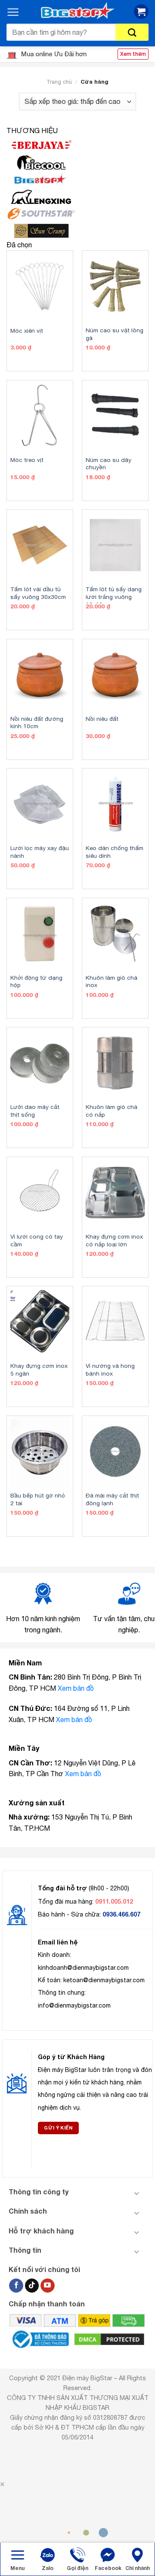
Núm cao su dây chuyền (108, 464)
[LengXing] (77, 197)
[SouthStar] (77, 214)
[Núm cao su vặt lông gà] (115, 286)
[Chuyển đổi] (137, 2193)
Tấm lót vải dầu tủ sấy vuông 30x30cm (38, 593)
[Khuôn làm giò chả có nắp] (115, 1063)
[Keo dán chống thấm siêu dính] (115, 804)
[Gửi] (132, 32)
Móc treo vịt (27, 460)
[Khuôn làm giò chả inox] (115, 934)
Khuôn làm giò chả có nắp (112, 1111)
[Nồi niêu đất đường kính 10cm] (40, 675)
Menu (17, 2568)
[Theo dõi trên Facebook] (16, 2286)
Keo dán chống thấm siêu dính (115, 852)
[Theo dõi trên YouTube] (48, 2286)
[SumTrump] (77, 231)
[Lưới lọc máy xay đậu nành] (40, 804)
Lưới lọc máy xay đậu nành (40, 852)
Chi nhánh (138, 2568)
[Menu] (13, 12)
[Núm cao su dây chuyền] (115, 416)
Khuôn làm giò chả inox (112, 981)
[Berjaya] (77, 145)
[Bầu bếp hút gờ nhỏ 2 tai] (40, 1451)
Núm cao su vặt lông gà (115, 334)
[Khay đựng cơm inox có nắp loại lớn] (115, 1192)
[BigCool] (77, 162)
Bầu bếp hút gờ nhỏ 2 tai (38, 1499)
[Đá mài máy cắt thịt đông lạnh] (115, 1451)
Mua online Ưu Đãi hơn (53, 54)
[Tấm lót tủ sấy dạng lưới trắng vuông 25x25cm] (115, 545)
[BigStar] (77, 179)
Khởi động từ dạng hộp (36, 981)
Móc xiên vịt (27, 331)
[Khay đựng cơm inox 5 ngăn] (40, 1322)
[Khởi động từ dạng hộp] (40, 934)
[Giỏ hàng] (141, 12)
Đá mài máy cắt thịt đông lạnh (112, 1499)
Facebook (108, 2568)
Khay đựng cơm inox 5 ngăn (39, 1370)
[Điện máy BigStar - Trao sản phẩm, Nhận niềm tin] (77, 11)
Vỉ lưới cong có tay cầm (37, 1240)
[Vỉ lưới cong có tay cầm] (40, 1192)
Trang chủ (59, 82)
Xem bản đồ (76, 1688)
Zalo (48, 2568)
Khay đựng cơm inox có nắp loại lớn (114, 1240)
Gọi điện (77, 2568)
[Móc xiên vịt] (40, 286)
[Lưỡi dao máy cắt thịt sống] (40, 1063)
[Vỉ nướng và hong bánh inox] (115, 1322)
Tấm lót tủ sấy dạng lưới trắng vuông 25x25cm (114, 597)
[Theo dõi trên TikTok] (32, 2286)
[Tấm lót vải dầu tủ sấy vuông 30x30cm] (40, 545)
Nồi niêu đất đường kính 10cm (37, 723)
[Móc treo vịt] (40, 416)
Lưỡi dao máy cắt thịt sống (35, 1111)
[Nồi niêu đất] (115, 675)
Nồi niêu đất (102, 719)
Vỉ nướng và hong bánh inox (110, 1370)
